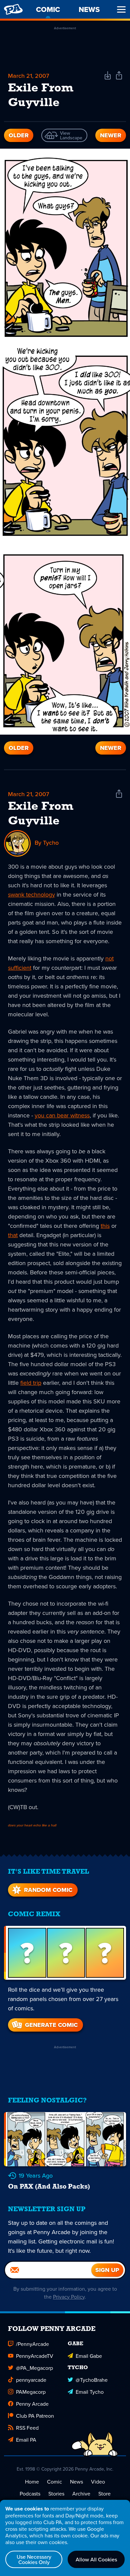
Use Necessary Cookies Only (34, 2559)
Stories (56, 2494)
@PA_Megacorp (34, 2368)
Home (32, 2482)
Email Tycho (90, 2392)
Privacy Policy (69, 2297)
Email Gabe (89, 2356)
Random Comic (48, 1890)
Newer (111, 135)
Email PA (26, 2440)
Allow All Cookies (96, 2559)
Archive (81, 2494)
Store (104, 2494)
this (105, 1226)
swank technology (31, 894)
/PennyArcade (32, 2344)
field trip (31, 1383)
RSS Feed (27, 2428)
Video (98, 2482)
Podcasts (30, 2494)
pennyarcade (31, 2380)
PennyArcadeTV (35, 2356)
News (76, 2482)
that (13, 1235)
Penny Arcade (32, 2404)
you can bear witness (62, 1115)
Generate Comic (51, 2025)
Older (19, 135)
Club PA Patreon (35, 2416)
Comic (54, 2482)
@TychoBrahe (92, 2380)
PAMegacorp (31, 2392)
